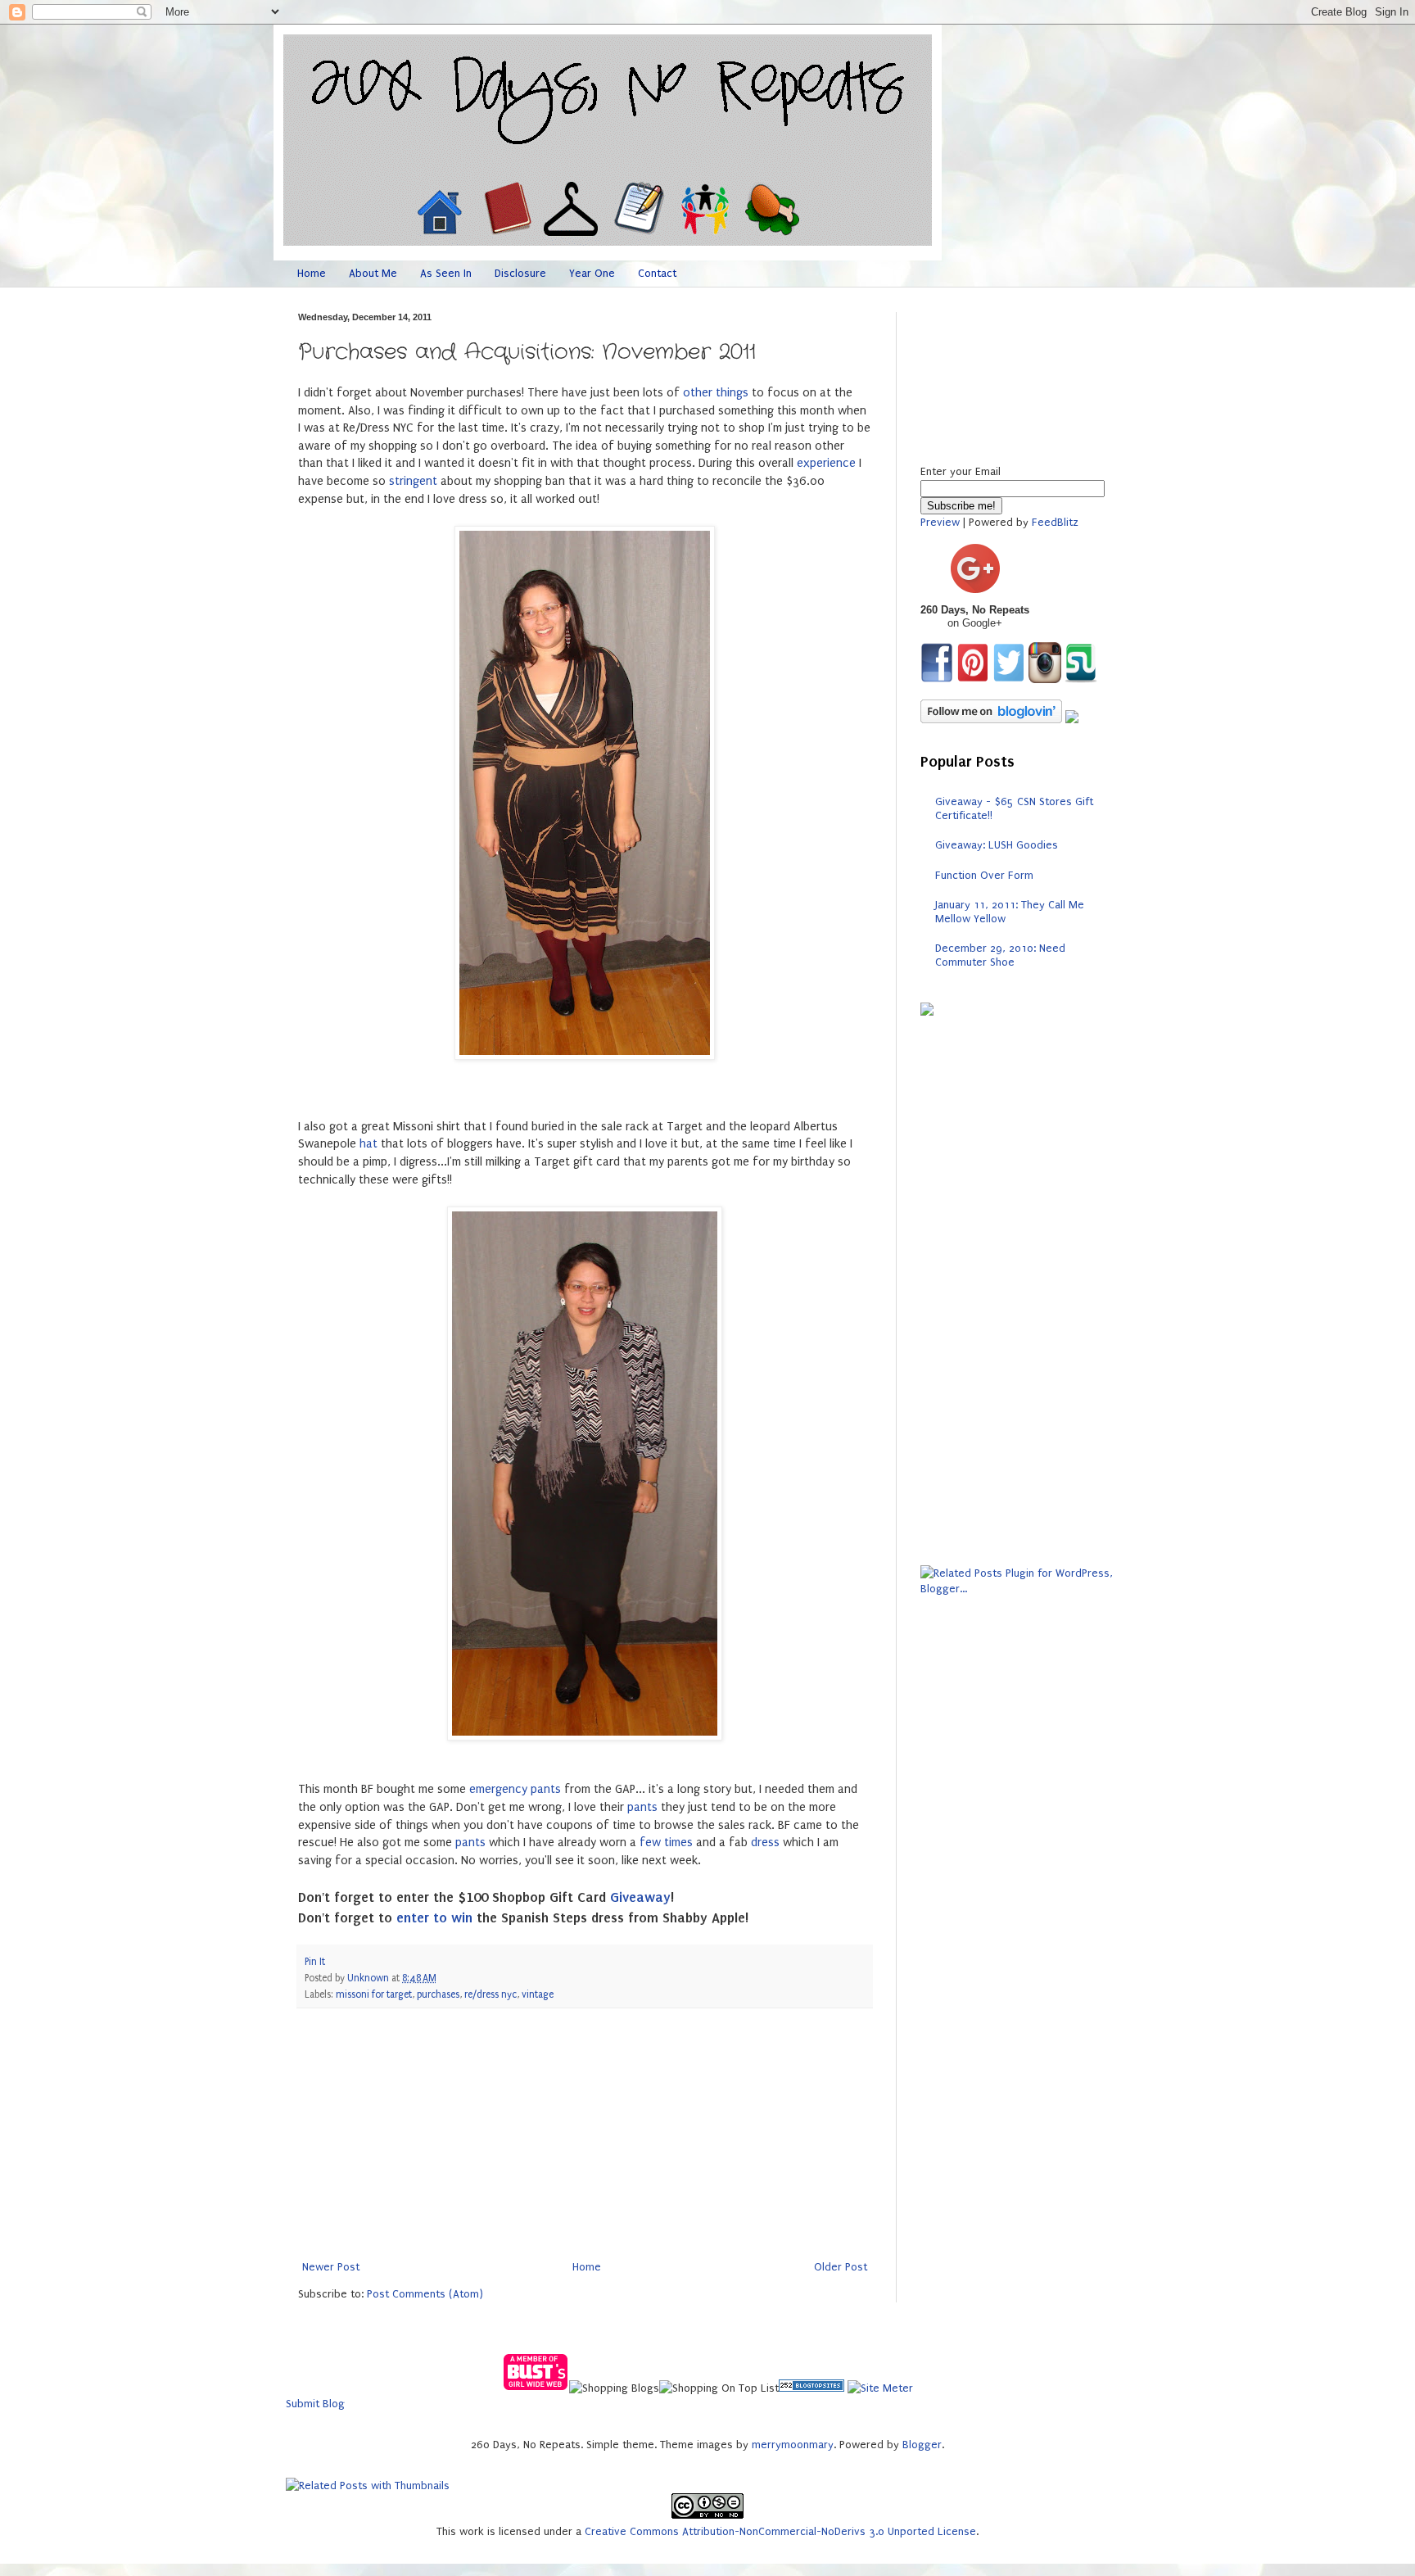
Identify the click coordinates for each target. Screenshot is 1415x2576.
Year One (592, 273)
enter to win (434, 1917)
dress (765, 1843)
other (698, 393)
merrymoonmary (793, 2445)
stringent (413, 481)
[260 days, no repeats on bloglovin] (991, 720)
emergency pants (515, 1789)
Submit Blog (315, 2404)
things (732, 393)
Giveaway (640, 1897)
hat (368, 1144)
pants (642, 1807)
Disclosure (520, 273)
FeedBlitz (1055, 522)
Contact (657, 273)
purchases (438, 1994)
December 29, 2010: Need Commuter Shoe (1000, 955)
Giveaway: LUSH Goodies (997, 845)
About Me (373, 273)
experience (826, 463)
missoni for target (374, 1994)
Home (312, 273)
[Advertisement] (585, 2134)
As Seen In (446, 273)
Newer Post (331, 2267)
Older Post (841, 2267)
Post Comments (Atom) (425, 2294)
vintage (538, 1994)
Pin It (315, 1962)
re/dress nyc (491, 1994)
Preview (940, 522)
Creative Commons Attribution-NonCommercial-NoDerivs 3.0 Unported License (780, 2531)
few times (666, 1843)
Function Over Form (984, 875)
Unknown (369, 1978)
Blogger (922, 2445)
